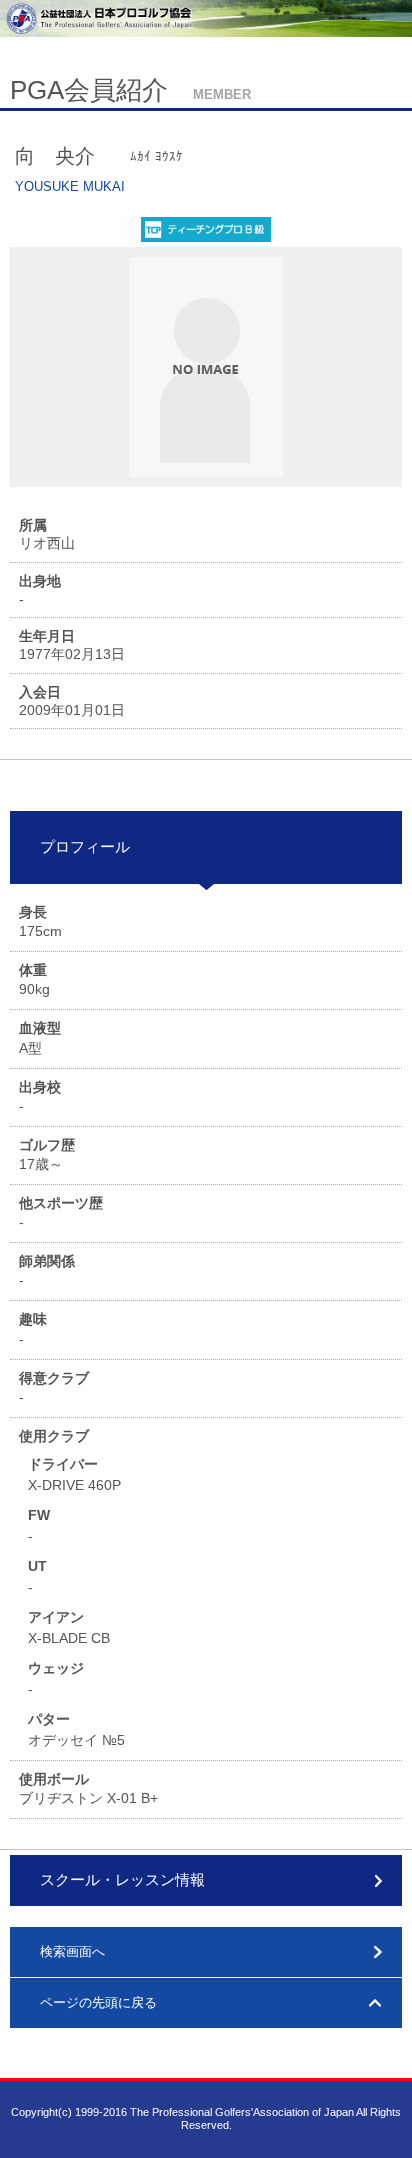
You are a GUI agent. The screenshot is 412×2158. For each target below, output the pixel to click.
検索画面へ (72, 1951)
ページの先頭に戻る (98, 2002)
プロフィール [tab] (85, 846)
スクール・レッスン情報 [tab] (122, 1879)
